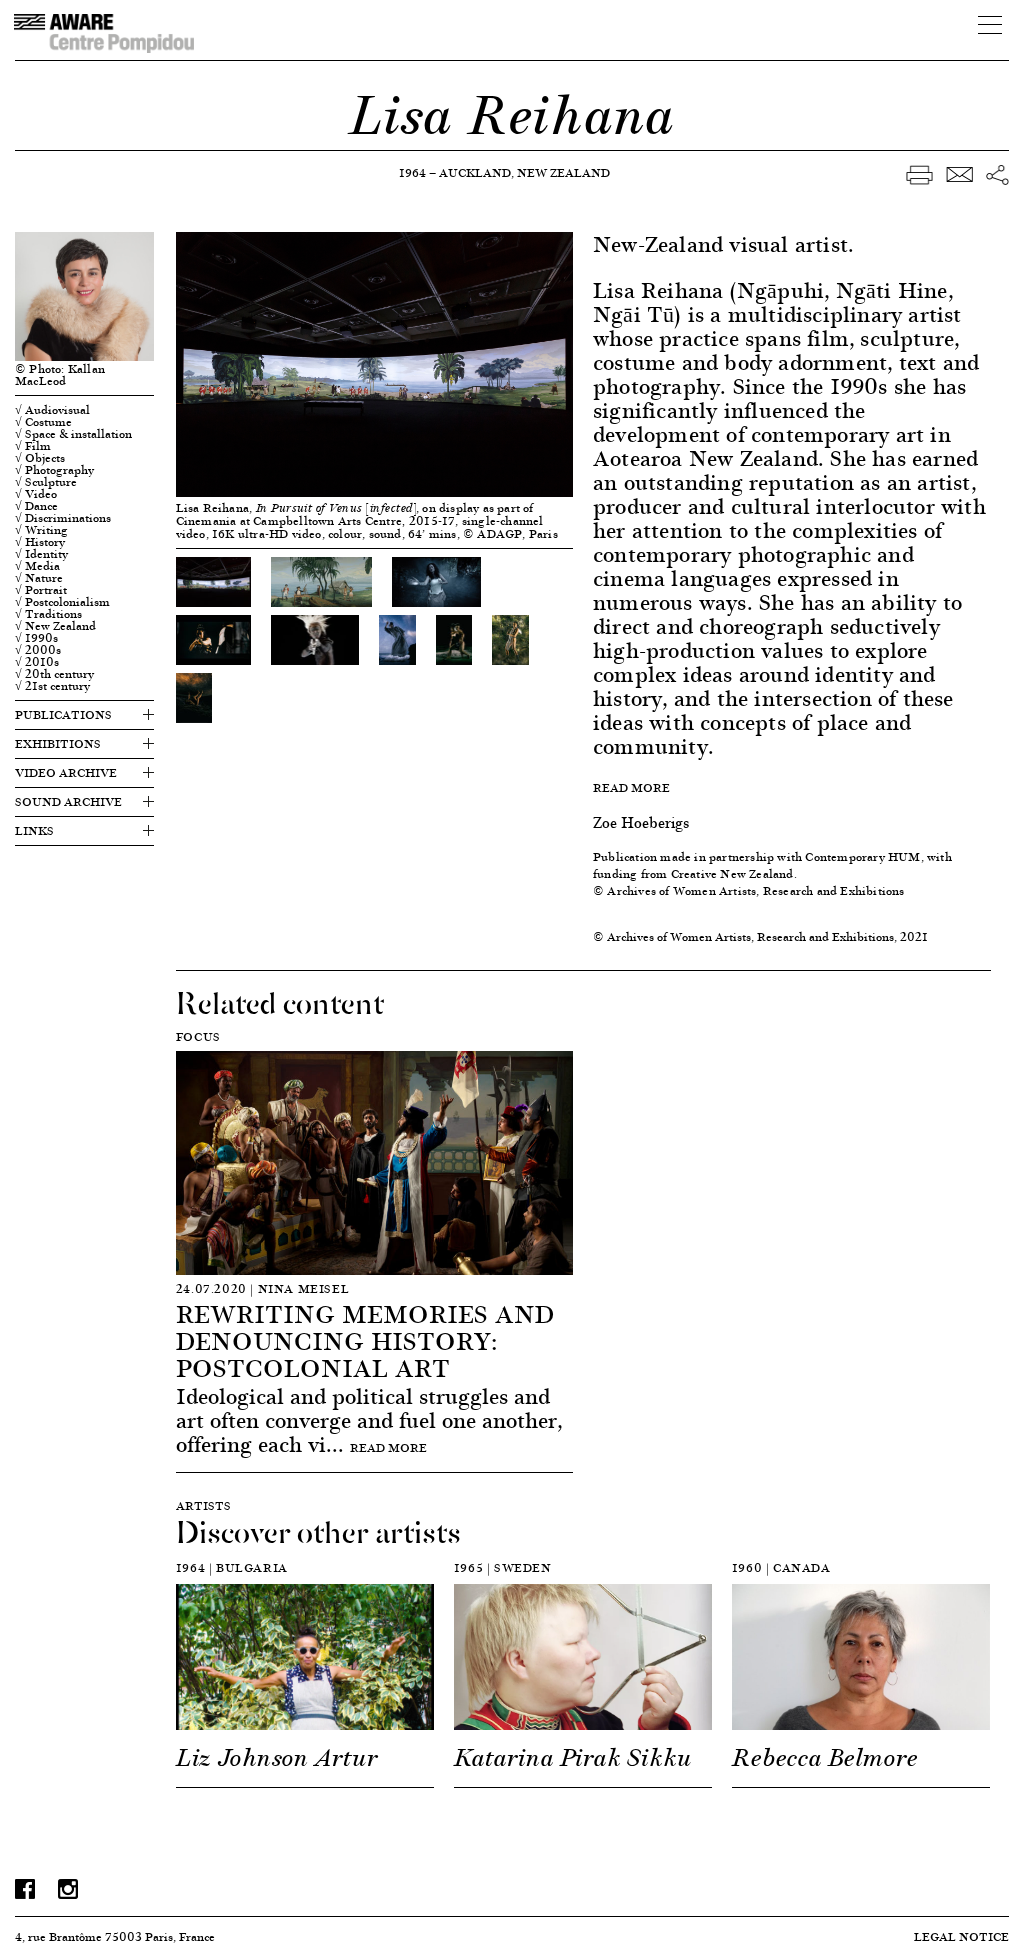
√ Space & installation (73, 434)
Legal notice (961, 1936)
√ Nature (39, 578)
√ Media (37, 566)
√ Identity (41, 554)
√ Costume (43, 422)
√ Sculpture (46, 482)
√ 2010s (37, 662)
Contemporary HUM (862, 856)
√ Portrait (41, 590)
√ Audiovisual (52, 410)
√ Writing (41, 530)
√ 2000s (38, 650)
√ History (40, 542)
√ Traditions (48, 614)
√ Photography (54, 470)
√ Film (33, 446)
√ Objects (40, 458)
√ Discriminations (63, 518)
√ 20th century (54, 674)
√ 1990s (36, 638)
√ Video (36, 494)
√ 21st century (52, 686)
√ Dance (36, 506)
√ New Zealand (55, 626)
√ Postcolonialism (62, 602)
